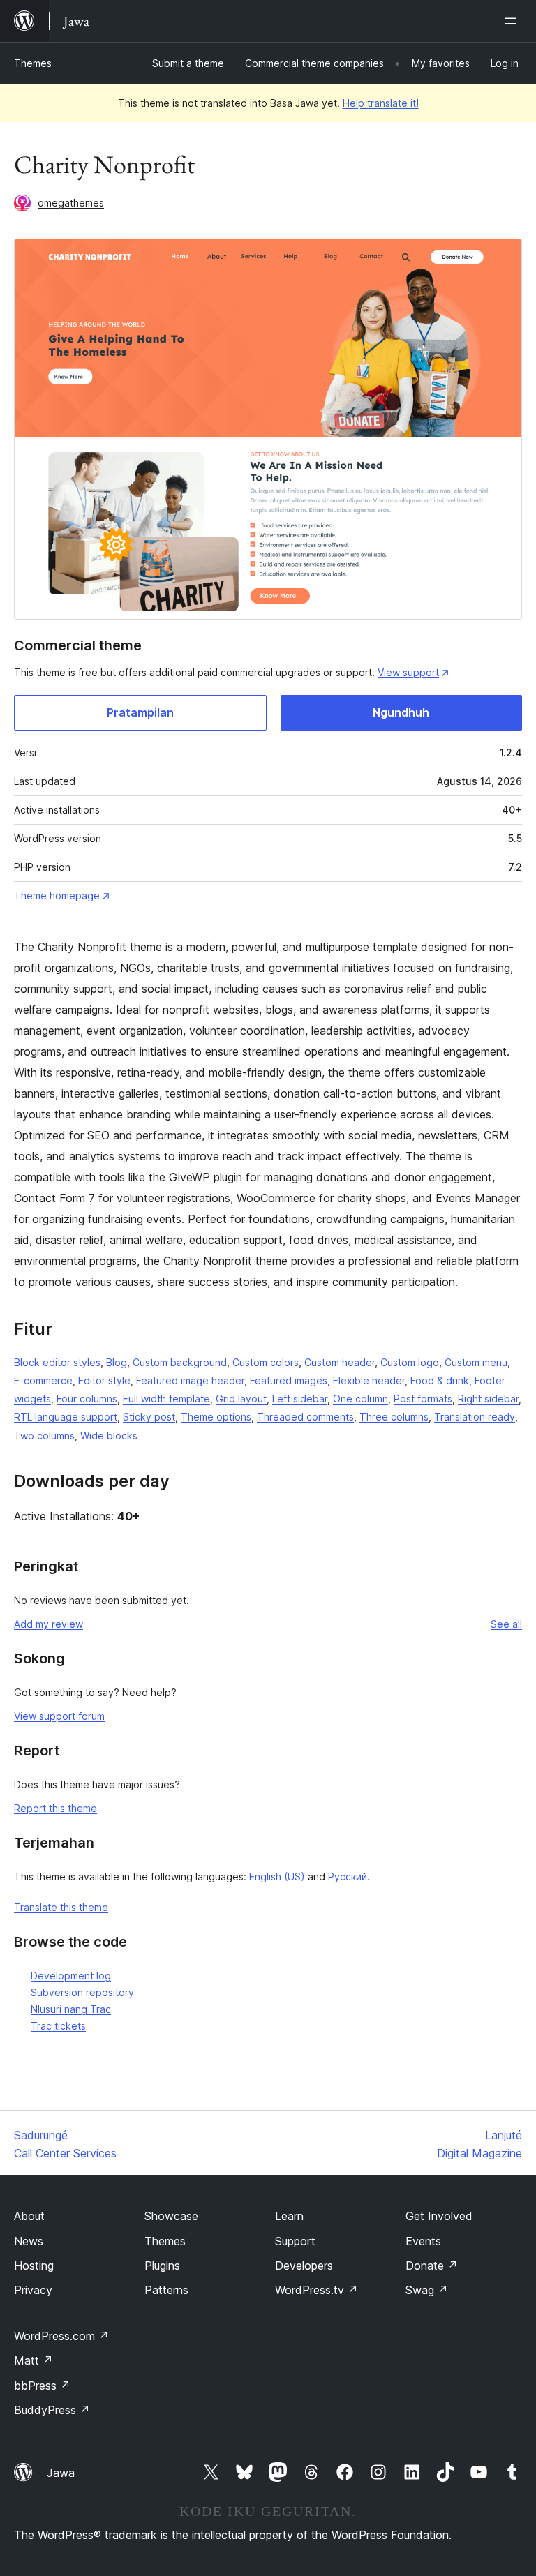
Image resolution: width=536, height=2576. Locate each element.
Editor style (104, 1380)
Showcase (171, 2216)
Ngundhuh (401, 712)
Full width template (166, 1399)
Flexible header (369, 1380)
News (29, 2241)
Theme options (216, 1417)
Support (295, 2241)
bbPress (42, 2386)
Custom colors (266, 1362)
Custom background (180, 1362)
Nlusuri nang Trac (71, 2009)
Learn (289, 2216)
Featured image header (190, 1380)
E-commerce (43, 1380)
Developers (304, 2266)
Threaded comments (305, 1417)
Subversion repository (82, 1992)
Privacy (33, 2290)
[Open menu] (514, 21)
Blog (117, 1362)
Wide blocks (109, 1436)
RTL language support (66, 1417)
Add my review (49, 1624)
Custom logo (410, 1362)
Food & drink (440, 1380)
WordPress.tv (317, 2290)
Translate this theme (61, 1907)
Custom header (340, 1362)
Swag (427, 2290)
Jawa (61, 2473)
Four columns (87, 1399)
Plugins (162, 2266)
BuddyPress (52, 2410)
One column (360, 1399)
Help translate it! (381, 103)
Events (423, 2241)
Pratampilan (140, 712)
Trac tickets (58, 2026)
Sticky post (149, 1417)
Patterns (166, 2290)
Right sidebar (488, 1399)
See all (506, 1624)
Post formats (423, 1399)
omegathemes (71, 203)
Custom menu (476, 1362)
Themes (33, 63)
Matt (33, 2360)
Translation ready (475, 1417)
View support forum (59, 1716)
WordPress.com (61, 2336)
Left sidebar (300, 1399)
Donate (432, 2266)
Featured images (289, 1380)
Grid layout (241, 1399)
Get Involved (439, 2216)
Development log (71, 1976)
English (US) (277, 1877)
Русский (348, 1877)
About (29, 2216)
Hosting (34, 2266)
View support (408, 672)
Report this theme (55, 1808)
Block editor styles (57, 1362)
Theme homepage (57, 896)
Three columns (394, 1417)
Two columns (44, 1436)
